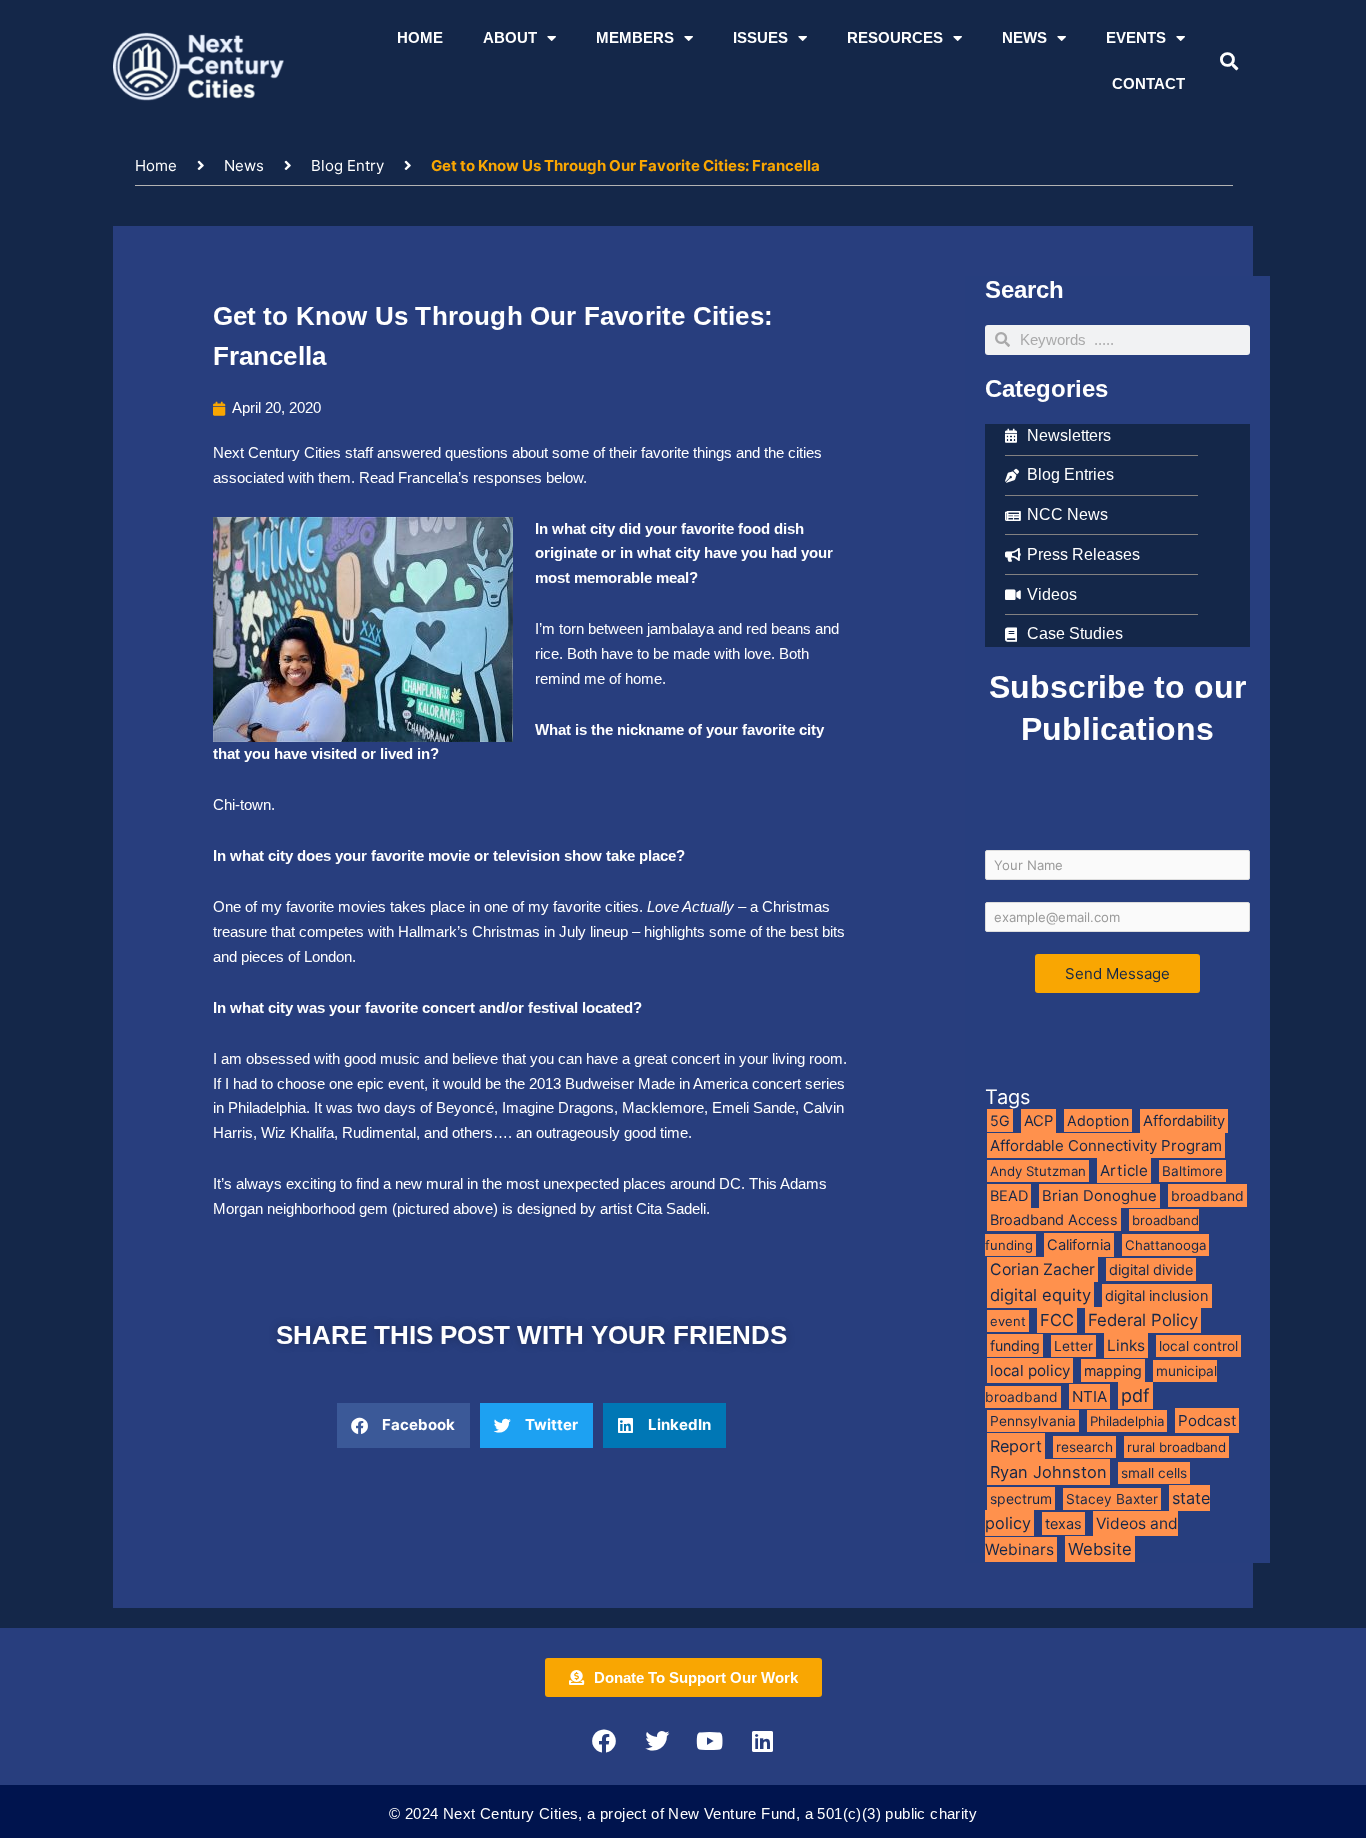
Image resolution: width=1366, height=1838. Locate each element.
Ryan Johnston (1048, 1472)
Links (1126, 1345)
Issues (760, 37)
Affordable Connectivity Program (1106, 1145)
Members (635, 37)
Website (1100, 1549)
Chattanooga (1165, 1245)
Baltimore (1192, 1171)
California (1079, 1245)
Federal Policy (1143, 1320)
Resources (895, 37)
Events (1136, 37)
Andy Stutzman (1038, 1171)
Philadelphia (1127, 1421)
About (510, 37)
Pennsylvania (1033, 1421)
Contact (1148, 83)
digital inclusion (1157, 1296)
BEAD (1009, 1196)
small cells (1154, 1473)
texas (1063, 1523)
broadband (1207, 1195)
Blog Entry (347, 165)
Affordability (1184, 1121)
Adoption (1098, 1120)
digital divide (1151, 1269)
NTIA (1089, 1396)
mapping (1113, 1370)
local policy (1030, 1370)
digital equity (1040, 1295)
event (1008, 1321)
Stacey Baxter (1112, 1499)
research (1084, 1447)
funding (1015, 1345)
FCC (1057, 1320)
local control (1198, 1346)
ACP (1038, 1121)
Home (420, 37)
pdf (1135, 1395)
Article (1124, 1170)
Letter (1073, 1346)
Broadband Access (1054, 1219)
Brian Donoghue (1099, 1196)
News (1024, 37)
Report (1016, 1446)
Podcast (1207, 1420)
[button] (1228, 61)
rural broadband (1176, 1447)
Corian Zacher (1042, 1269)
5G (1000, 1120)
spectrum (1021, 1498)
